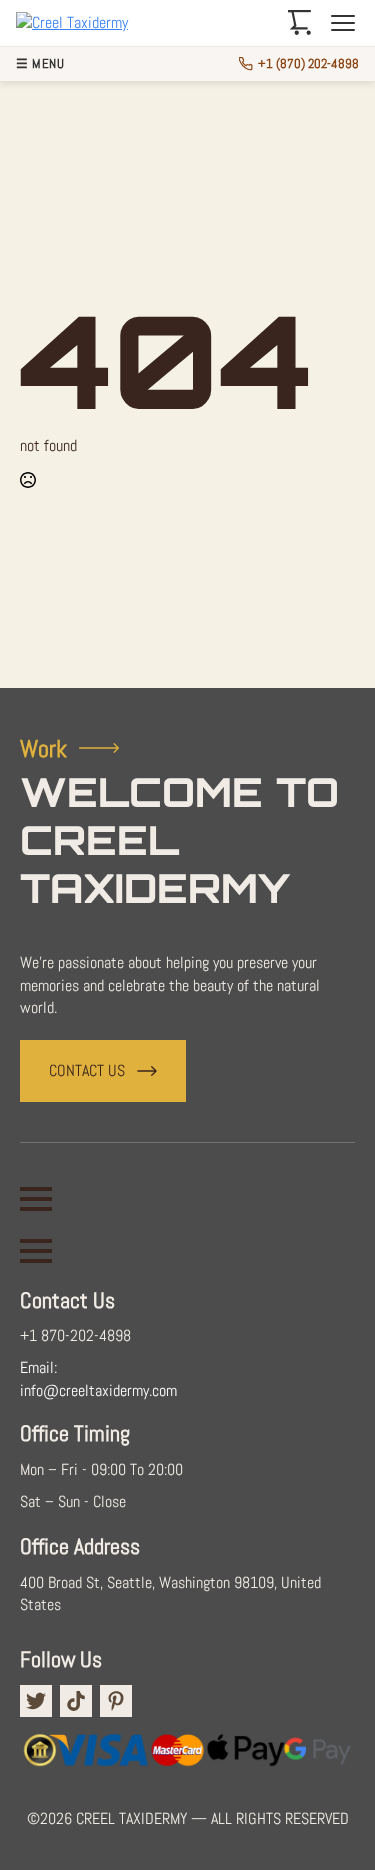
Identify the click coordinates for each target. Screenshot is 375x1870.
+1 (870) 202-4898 (308, 63)
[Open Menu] (36, 1199)
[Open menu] (343, 23)
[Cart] (300, 23)
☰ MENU (40, 64)
